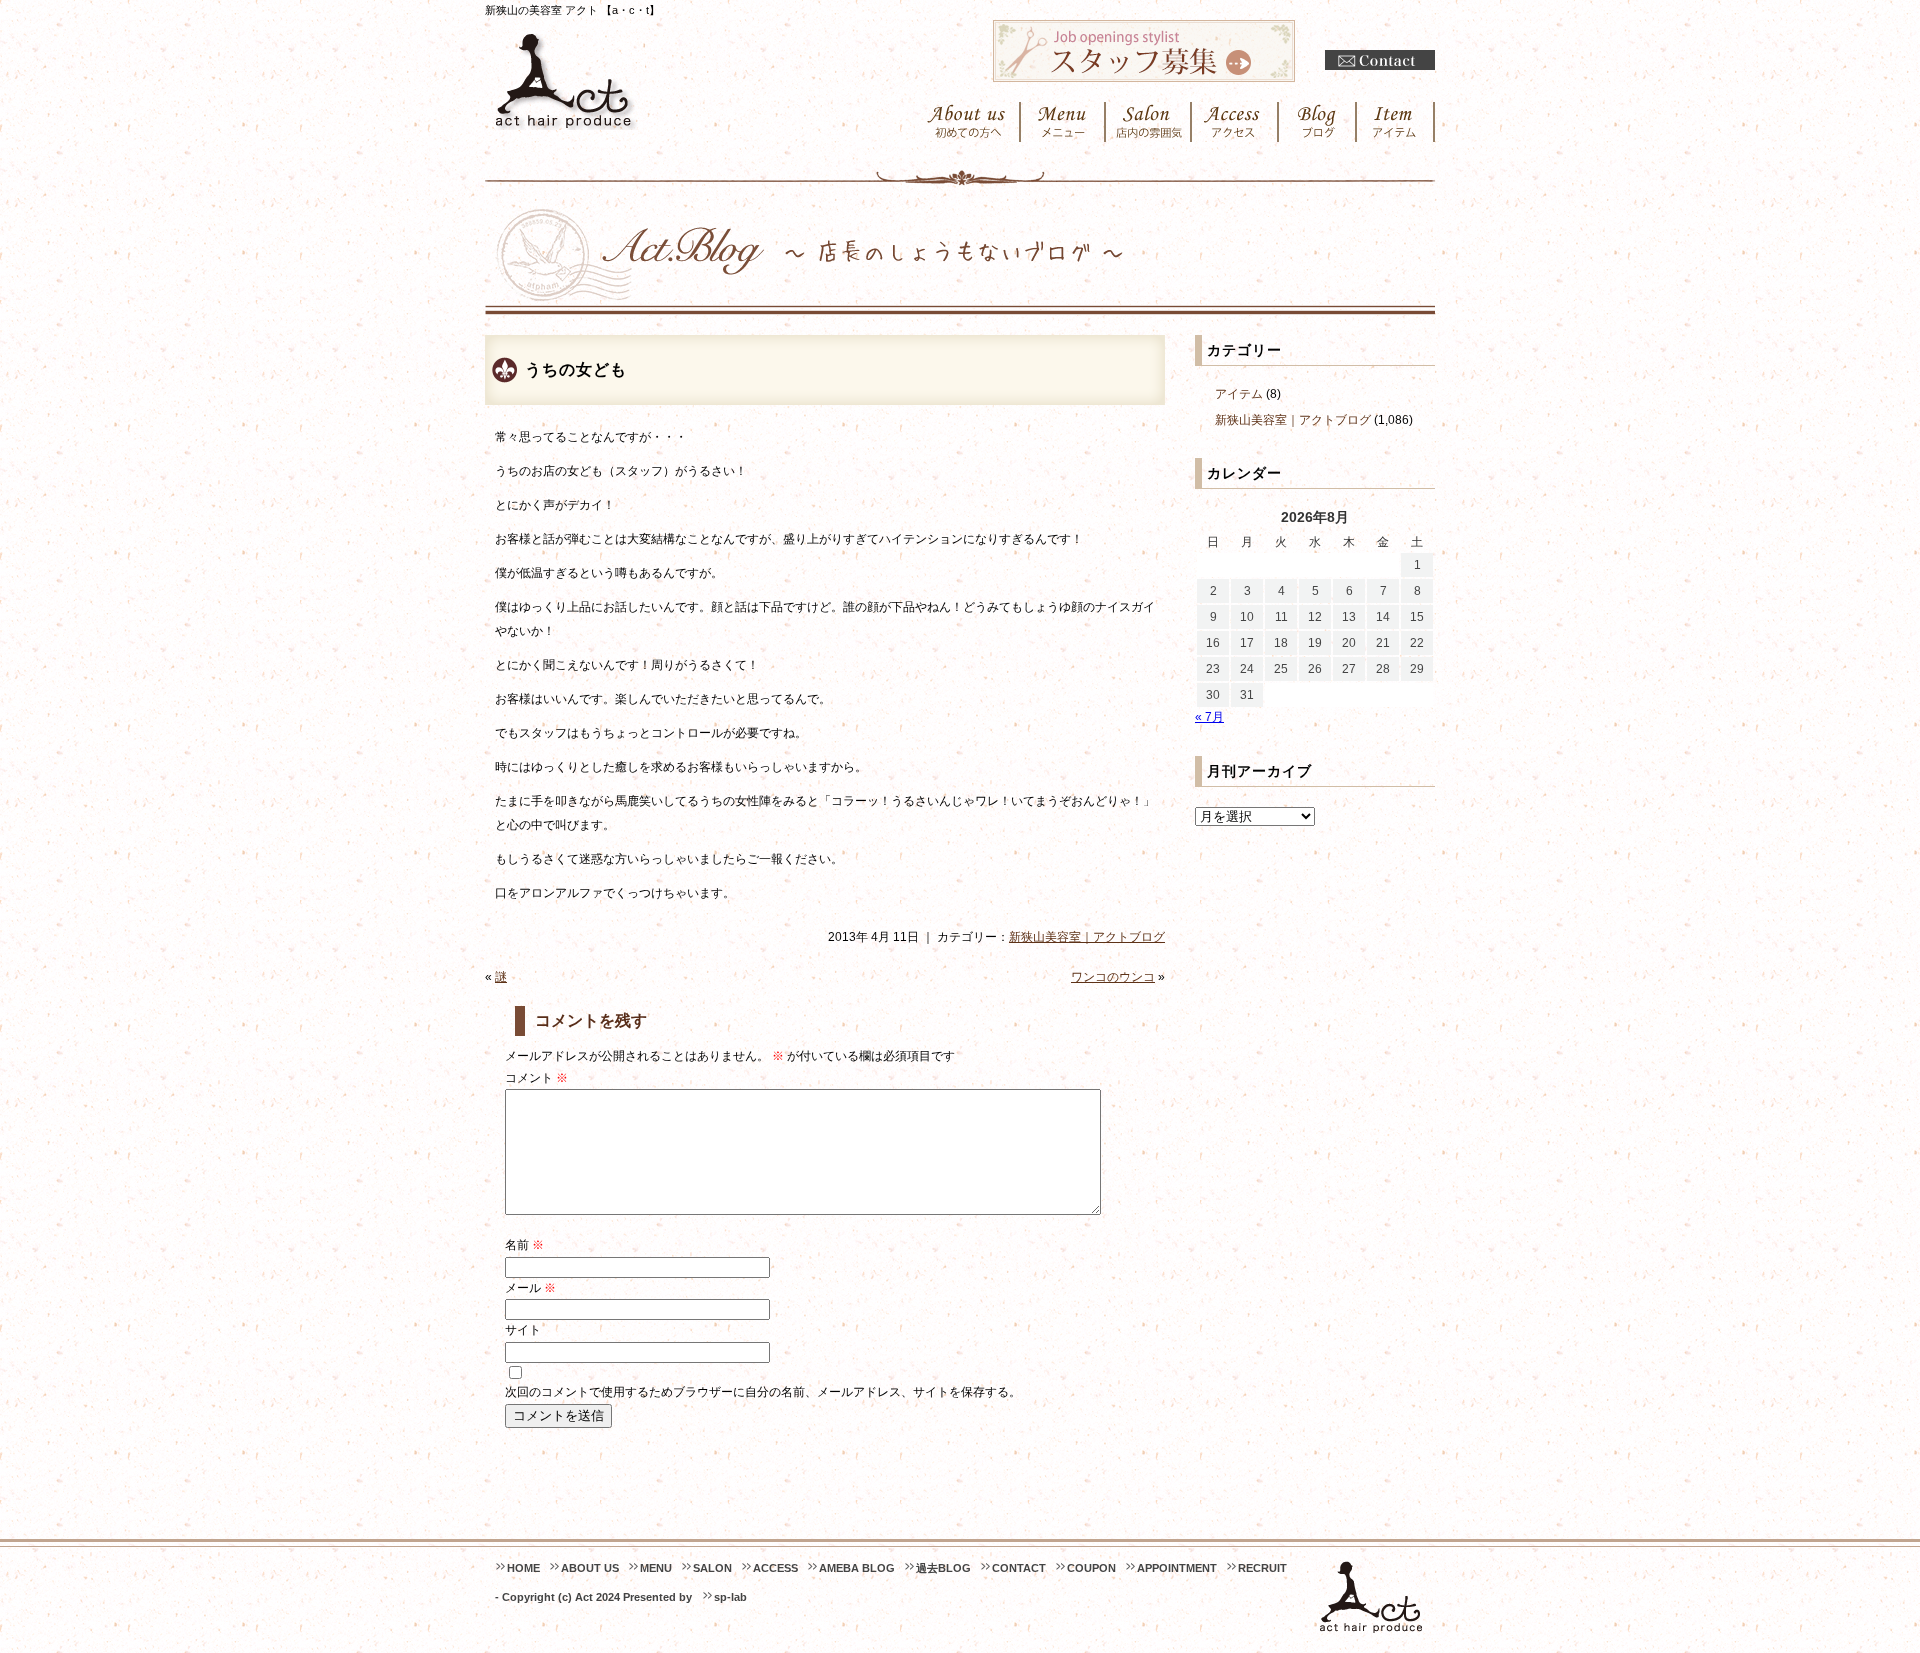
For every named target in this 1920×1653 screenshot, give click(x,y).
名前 (524, 1245)
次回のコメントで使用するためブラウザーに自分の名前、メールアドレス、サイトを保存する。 (763, 1392)
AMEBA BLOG (857, 1568)
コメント (536, 1078)
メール (530, 1288)
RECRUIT (1262, 1568)
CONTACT (1019, 1568)
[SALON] (1149, 122)
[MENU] (1063, 122)
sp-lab (730, 1597)
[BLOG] (1318, 122)
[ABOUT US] (966, 122)
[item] (1396, 122)
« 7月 (1209, 717)
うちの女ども (576, 369)
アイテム (1239, 394)
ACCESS (775, 1568)
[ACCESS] (1235, 122)
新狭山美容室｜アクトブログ (1087, 937)
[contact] (1380, 60)
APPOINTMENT (1177, 1568)
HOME (523, 1568)
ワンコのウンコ (1113, 977)
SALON (712, 1568)
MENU (656, 1568)
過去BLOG (943, 1568)
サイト (523, 1330)
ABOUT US (590, 1568)
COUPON (1091, 1568)
